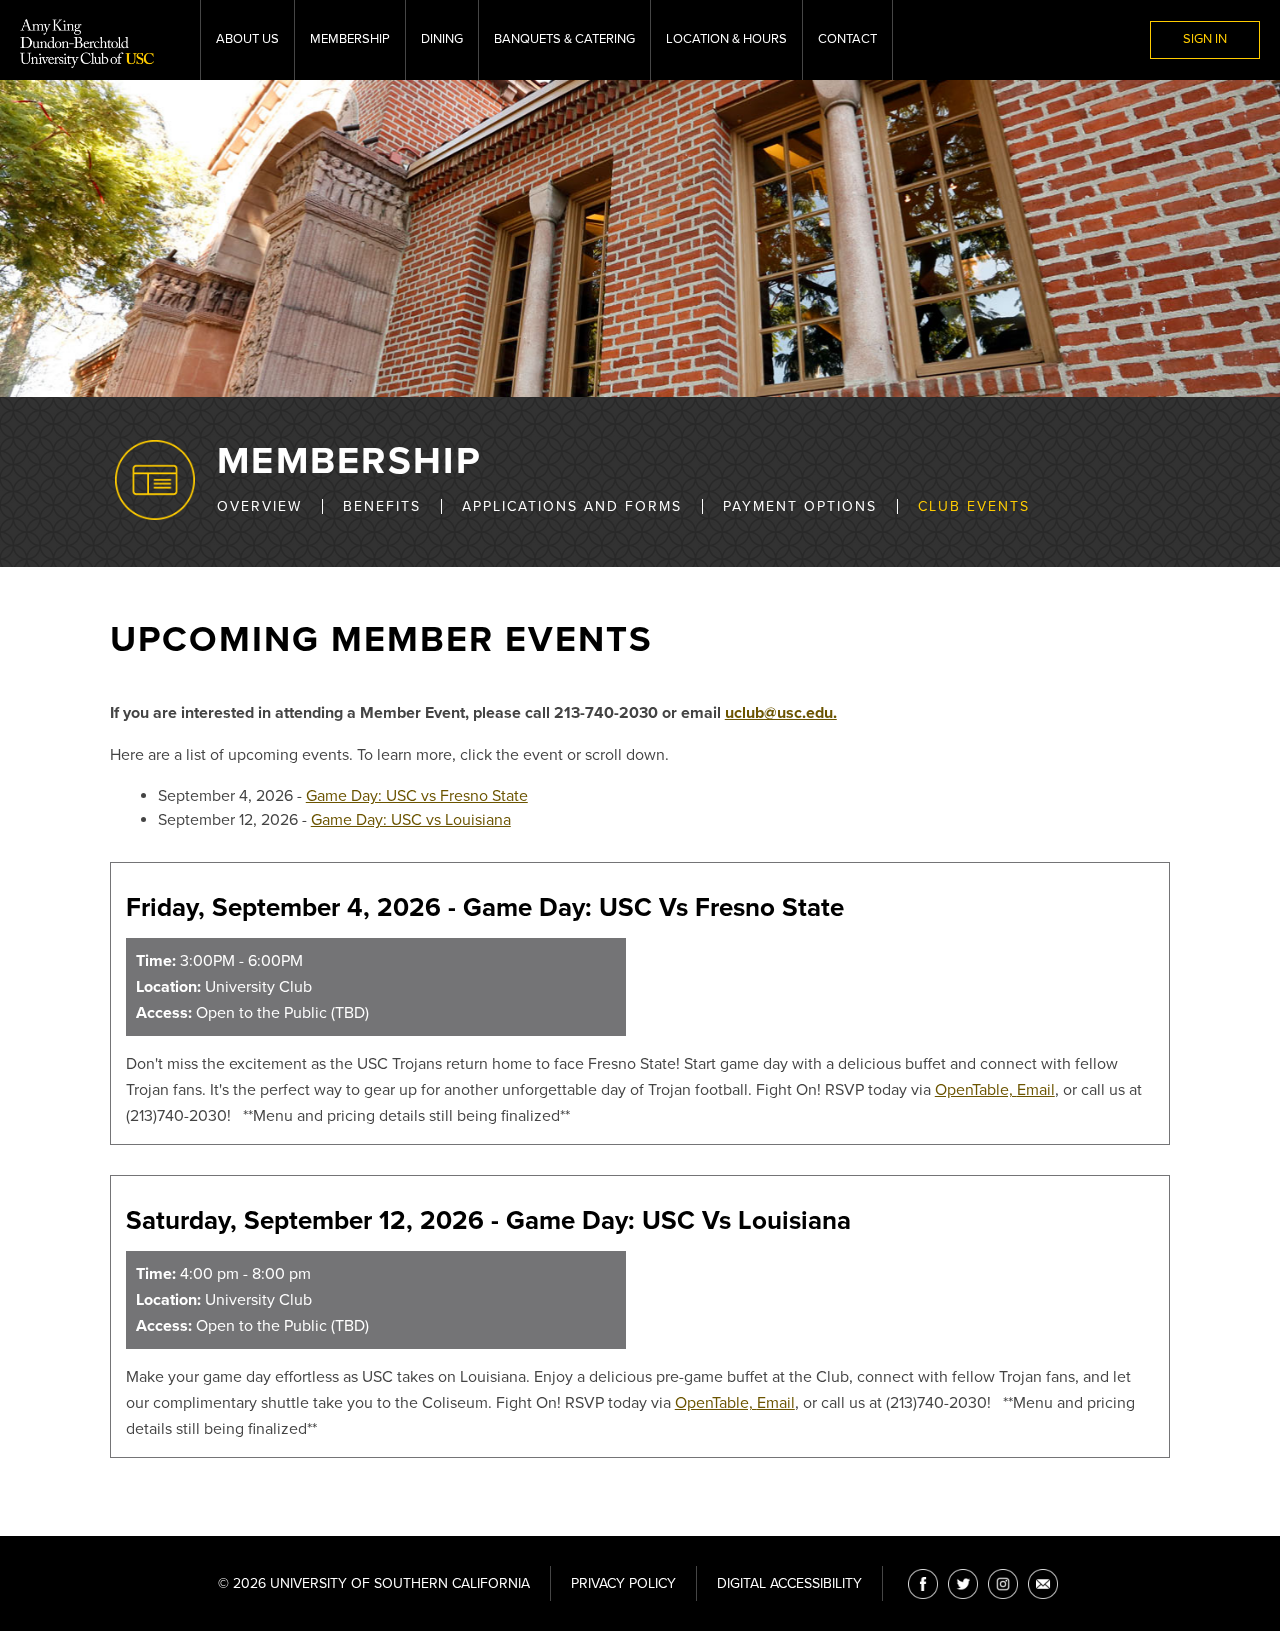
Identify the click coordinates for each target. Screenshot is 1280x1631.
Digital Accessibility (789, 1583)
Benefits (382, 506)
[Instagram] (1003, 1584)
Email (1036, 1090)
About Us (247, 39)
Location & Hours (726, 39)
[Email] (1043, 1584)
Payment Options (800, 506)
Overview (259, 506)
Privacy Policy (623, 1583)
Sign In (1205, 39)
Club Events (974, 506)
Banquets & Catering (564, 39)
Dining (442, 39)
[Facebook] (923, 1584)
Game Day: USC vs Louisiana (411, 820)
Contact (847, 39)
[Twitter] (963, 1584)
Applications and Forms (572, 506)
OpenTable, (976, 1090)
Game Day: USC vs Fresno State (417, 796)
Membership (350, 39)
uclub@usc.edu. (781, 713)
